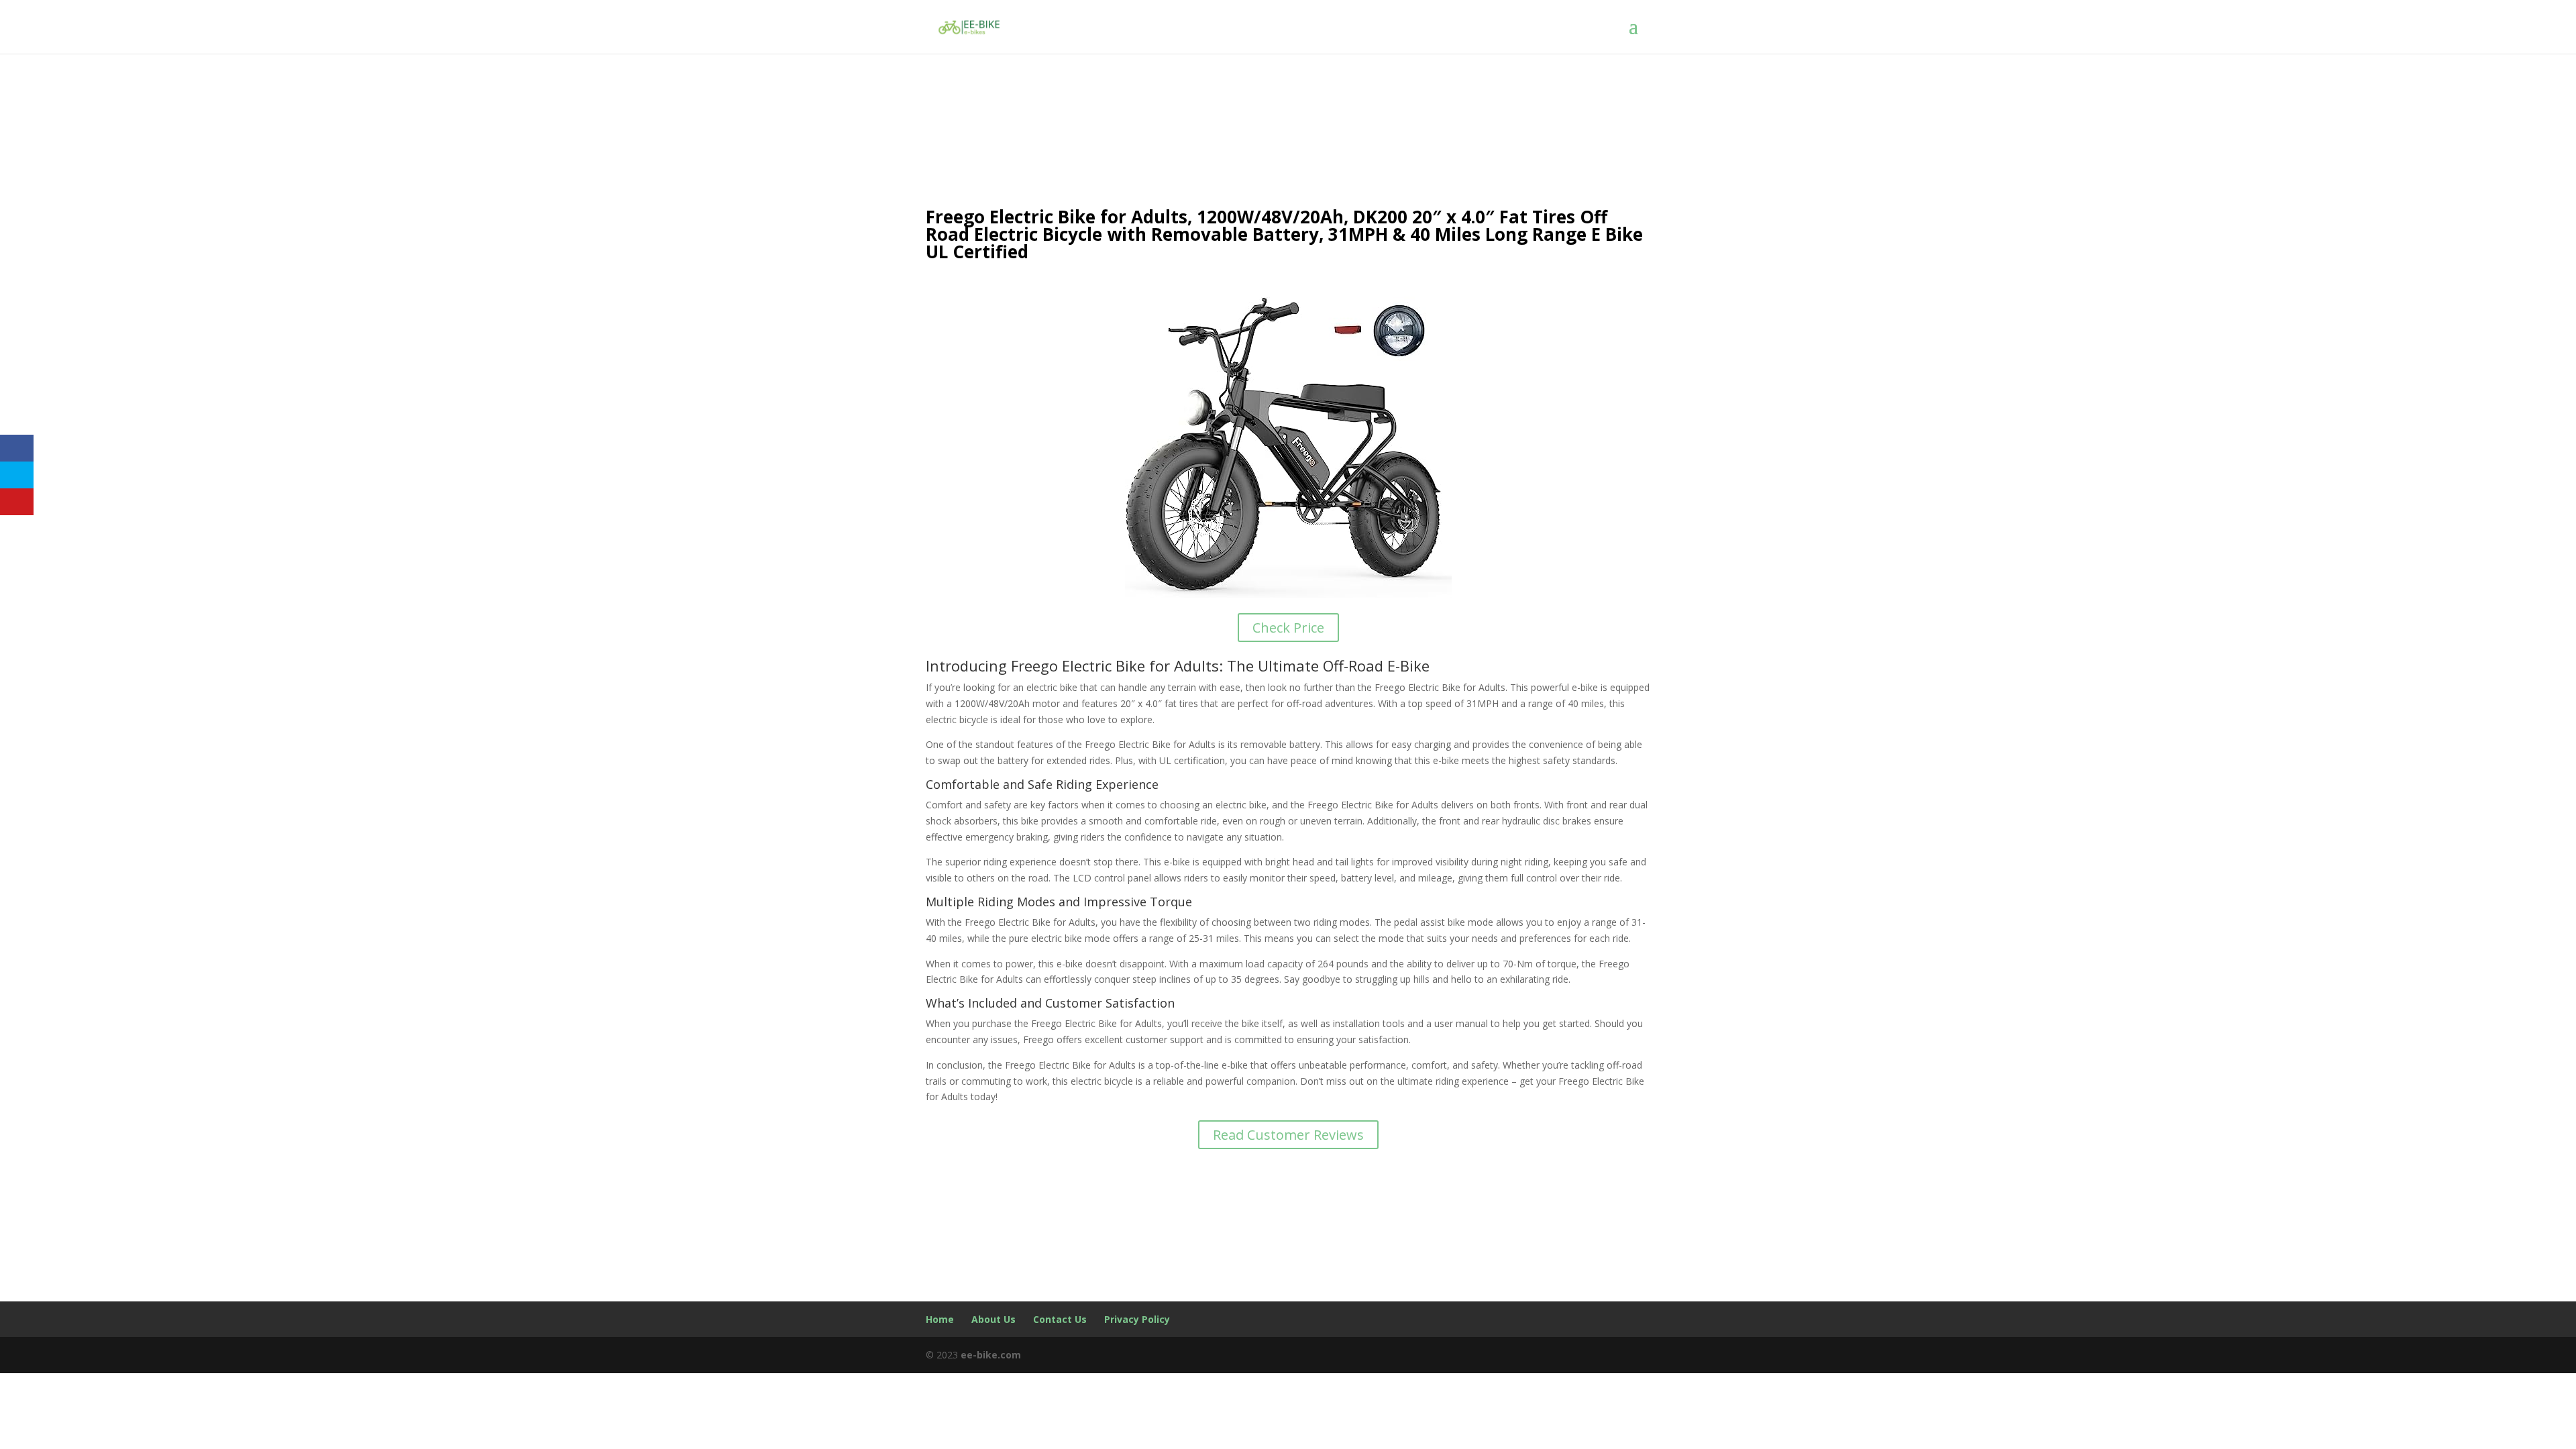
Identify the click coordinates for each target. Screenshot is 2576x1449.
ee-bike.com (991, 1355)
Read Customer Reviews (1288, 1135)
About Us (994, 1319)
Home (940, 1319)
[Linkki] (969, 26)
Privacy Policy (1137, 1319)
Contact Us (1060, 1319)
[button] (1640, 27)
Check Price (1288, 628)
